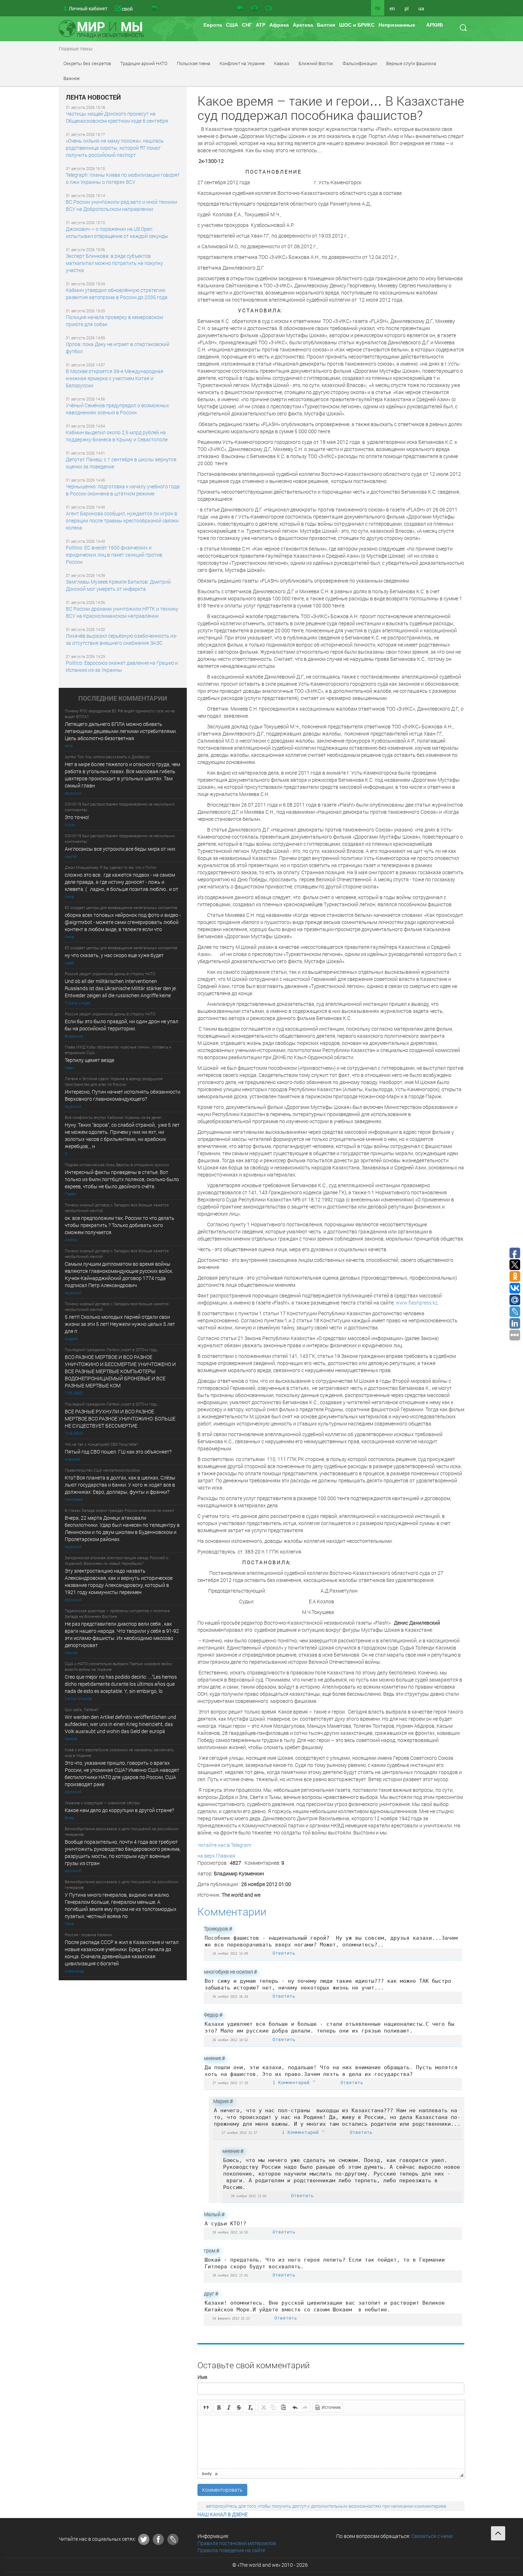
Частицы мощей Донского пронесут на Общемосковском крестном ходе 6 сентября (117, 117)
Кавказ (282, 63)
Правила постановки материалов (237, 2543)
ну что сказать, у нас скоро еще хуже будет (114, 955)
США (232, 25)
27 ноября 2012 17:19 (230, 2083)
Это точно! (77, 817)
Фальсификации (360, 63)
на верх (206, 1856)
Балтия (326, 25)
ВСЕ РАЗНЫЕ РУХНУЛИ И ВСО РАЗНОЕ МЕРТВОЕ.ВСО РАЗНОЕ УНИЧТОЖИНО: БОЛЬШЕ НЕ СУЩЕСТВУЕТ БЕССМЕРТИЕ (120, 1419)
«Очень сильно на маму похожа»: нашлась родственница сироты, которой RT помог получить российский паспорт (115, 148)
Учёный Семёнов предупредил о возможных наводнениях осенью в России (117, 409)
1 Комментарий (292, 2083)
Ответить (284, 1953)
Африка (279, 25)
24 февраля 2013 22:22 (231, 2318)
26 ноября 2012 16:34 (230, 1996)
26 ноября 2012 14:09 (230, 1953)
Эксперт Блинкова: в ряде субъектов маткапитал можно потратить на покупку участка (114, 263)
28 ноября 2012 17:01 (230, 2275)
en (392, 8)
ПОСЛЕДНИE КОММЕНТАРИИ (123, 699)
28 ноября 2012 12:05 (249, 2196)
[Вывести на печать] (155, 8)
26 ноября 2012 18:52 (230, 2040)
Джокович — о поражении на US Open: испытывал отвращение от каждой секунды (117, 232)
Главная (226, 1856)
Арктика (303, 25)
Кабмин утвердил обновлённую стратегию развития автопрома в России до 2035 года (117, 294)
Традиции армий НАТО (144, 63)
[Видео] (240, 8)
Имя (202, 2377)
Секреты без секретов (87, 63)
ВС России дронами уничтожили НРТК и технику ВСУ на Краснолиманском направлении (122, 612)
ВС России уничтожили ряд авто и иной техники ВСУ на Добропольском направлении (121, 205)
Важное (72, 78)
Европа (213, 25)
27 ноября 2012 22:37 (239, 2133)
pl (407, 8)
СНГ (247, 25)
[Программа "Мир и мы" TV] (269, 8)
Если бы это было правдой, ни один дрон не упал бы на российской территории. (121, 1025)
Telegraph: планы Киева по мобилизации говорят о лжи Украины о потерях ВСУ (123, 178)
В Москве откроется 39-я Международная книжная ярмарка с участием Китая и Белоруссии (115, 378)
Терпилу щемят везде (89, 1060)
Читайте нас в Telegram (224, 1845)
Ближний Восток (316, 63)
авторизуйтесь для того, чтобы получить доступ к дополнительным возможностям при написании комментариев (326, 2506)
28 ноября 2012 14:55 (230, 2232)
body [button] (207, 2474)
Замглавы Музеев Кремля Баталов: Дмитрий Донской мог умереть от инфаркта (118, 585)
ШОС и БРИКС (357, 25)
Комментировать (222, 2490)
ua (421, 8)
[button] (206, 2407)
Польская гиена (194, 63)
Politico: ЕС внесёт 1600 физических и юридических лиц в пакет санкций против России (114, 555)
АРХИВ (435, 25)
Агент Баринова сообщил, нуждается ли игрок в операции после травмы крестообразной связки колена (122, 520)
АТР (261, 25)
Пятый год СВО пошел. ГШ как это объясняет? (118, 1452)
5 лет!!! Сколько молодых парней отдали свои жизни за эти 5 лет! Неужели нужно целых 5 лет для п (120, 1324)
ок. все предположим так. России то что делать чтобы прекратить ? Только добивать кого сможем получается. (120, 1225)
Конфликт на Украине (242, 63)
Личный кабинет (88, 8)
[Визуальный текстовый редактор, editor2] (331, 2442)
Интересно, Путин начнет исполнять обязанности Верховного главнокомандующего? (123, 1095)
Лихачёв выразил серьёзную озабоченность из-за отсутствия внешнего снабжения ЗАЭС (121, 639)
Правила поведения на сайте (231, 2550)
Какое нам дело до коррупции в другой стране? (119, 1810)
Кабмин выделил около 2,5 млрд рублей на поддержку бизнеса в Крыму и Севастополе (117, 436)
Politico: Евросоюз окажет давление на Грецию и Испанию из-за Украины (122, 666)
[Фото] (254, 8)
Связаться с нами (432, 2536)
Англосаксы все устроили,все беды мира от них (120, 849)
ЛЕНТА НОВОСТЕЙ (93, 97)
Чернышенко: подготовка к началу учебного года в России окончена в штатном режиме (123, 490)
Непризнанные (397, 25)
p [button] (216, 2474)
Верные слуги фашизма (411, 63)
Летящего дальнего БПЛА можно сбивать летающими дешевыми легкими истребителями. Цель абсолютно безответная (121, 731)
